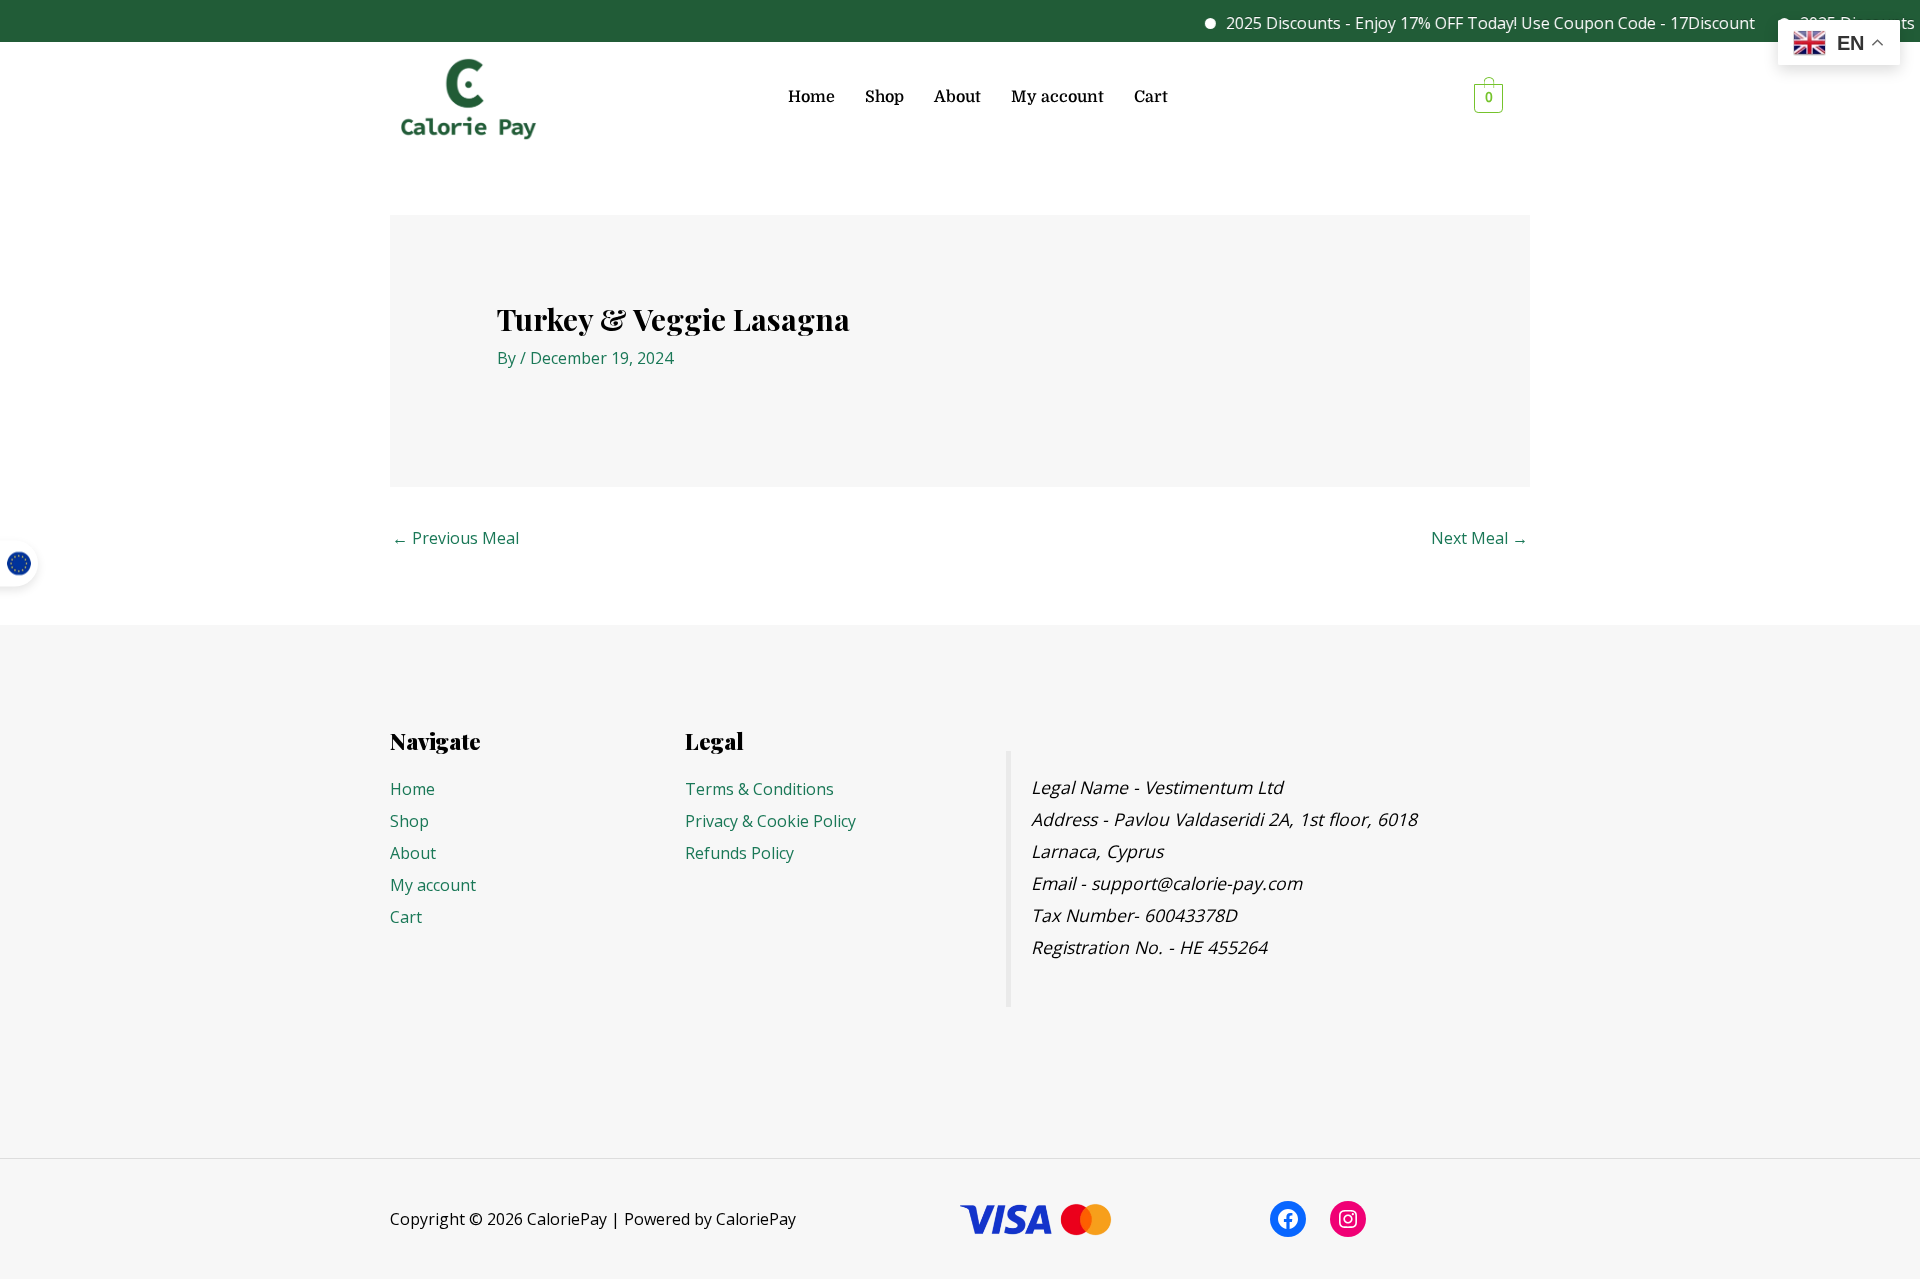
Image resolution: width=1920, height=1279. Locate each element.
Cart (1151, 97)
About (957, 97)
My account (1057, 97)
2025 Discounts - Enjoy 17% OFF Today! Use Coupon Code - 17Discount (1470, 23)
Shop (884, 97)
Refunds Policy (739, 853)
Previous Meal (455, 538)
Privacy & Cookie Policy (770, 821)
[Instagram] (1348, 1219)
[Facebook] (1288, 1219)
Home (811, 97)
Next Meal (1479, 538)
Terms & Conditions (759, 789)
